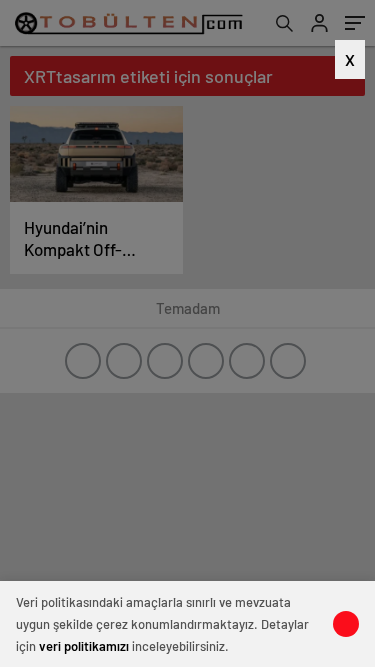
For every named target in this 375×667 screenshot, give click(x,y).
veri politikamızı (84, 646)
